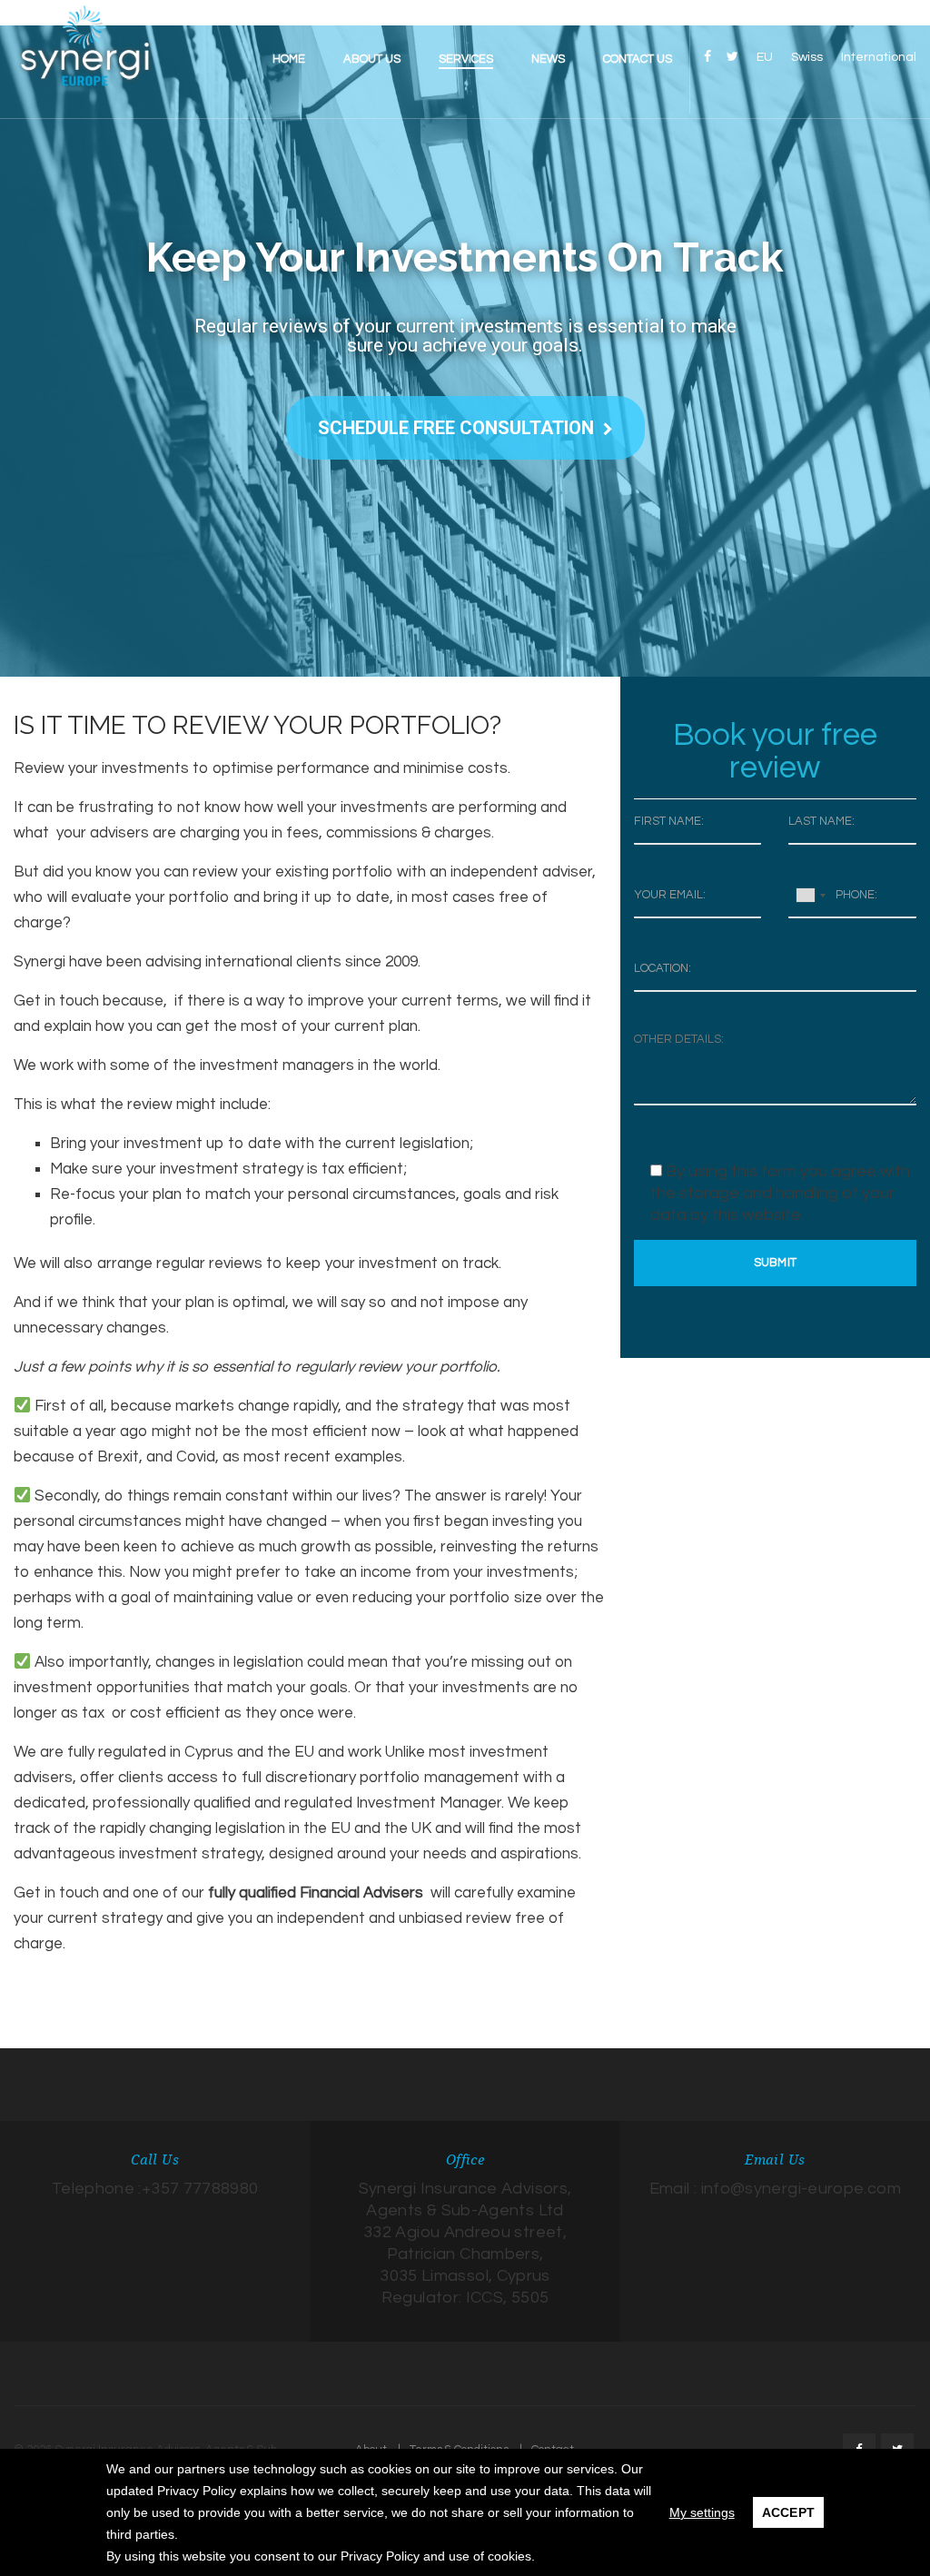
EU (765, 57)
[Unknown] (810, 895)
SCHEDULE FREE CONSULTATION (456, 428)
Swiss (807, 57)
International (879, 57)
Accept (789, 2512)
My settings (702, 2512)
